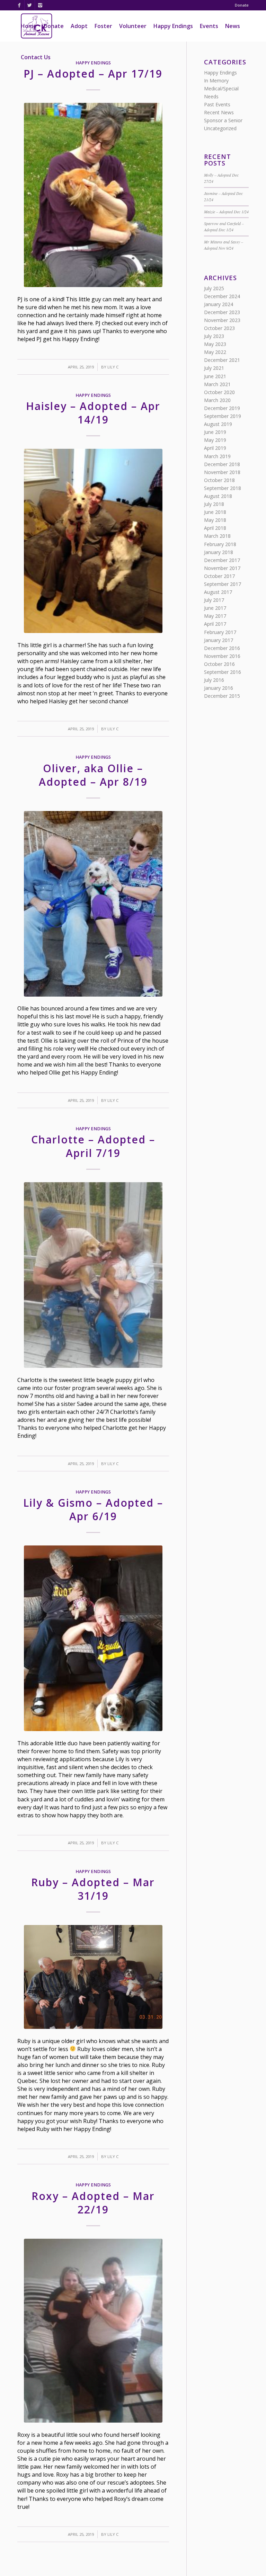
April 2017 (215, 624)
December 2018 (222, 464)
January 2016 (219, 688)
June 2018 (215, 512)
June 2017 (215, 608)
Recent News (219, 112)
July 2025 (214, 288)
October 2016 (219, 664)
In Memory (216, 81)
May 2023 (215, 344)
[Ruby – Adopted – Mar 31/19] (93, 1977)
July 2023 (214, 336)
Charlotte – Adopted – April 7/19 (93, 1146)
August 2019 (218, 424)
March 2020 (217, 400)
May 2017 (215, 616)
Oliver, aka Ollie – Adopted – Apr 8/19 (93, 775)
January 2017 (219, 640)
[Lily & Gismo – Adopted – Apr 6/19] (93, 1638)
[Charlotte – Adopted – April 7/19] (93, 1275)
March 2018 (217, 536)
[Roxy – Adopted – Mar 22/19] (93, 2331)
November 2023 (222, 320)
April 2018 (215, 528)
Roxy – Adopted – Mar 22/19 (93, 2203)
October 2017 (219, 576)
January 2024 (219, 304)
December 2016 (222, 648)
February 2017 (220, 632)
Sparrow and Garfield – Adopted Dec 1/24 (224, 226)
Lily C (113, 367)
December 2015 (222, 696)
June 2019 (215, 432)
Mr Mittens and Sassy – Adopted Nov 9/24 (224, 245)
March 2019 (217, 456)
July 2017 (214, 600)
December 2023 (222, 312)
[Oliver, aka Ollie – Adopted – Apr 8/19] (93, 904)
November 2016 (222, 656)
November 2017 (222, 568)
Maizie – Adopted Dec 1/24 (226, 212)
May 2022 (215, 352)
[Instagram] (40, 5)
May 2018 (215, 520)
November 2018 (222, 472)
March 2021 (217, 384)
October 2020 (219, 392)
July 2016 (214, 680)
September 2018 (223, 488)
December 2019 (222, 408)
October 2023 (219, 328)
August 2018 (218, 496)
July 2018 (214, 504)
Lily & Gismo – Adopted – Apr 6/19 (93, 1509)
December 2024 (222, 296)
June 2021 (215, 376)
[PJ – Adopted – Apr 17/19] (93, 195)
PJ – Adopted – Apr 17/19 (93, 74)
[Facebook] (19, 5)
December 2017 (222, 560)
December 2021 (222, 360)
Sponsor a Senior (223, 120)
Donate (242, 5)
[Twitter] (30, 5)
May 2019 (215, 440)
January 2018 (219, 552)
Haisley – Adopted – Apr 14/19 (93, 413)
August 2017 (218, 592)
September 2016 (223, 672)
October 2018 (219, 480)
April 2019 (215, 448)
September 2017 (223, 584)
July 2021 (214, 368)
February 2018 (220, 544)
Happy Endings (93, 395)
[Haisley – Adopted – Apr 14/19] (93, 541)
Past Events (217, 104)
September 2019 (223, 416)
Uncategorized (220, 128)
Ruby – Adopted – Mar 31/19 (93, 1889)
